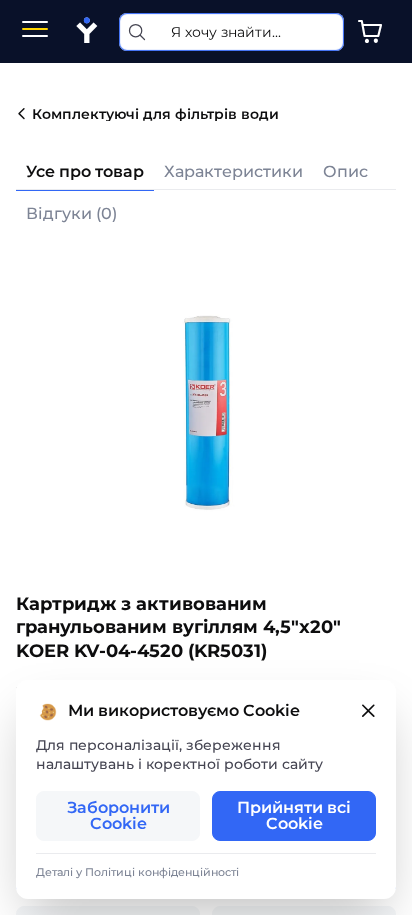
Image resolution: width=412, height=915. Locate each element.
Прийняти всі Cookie (294, 815)
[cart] (370, 32)
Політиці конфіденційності (162, 872)
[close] (368, 711)
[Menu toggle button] (35, 31)
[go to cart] (370, 32)
